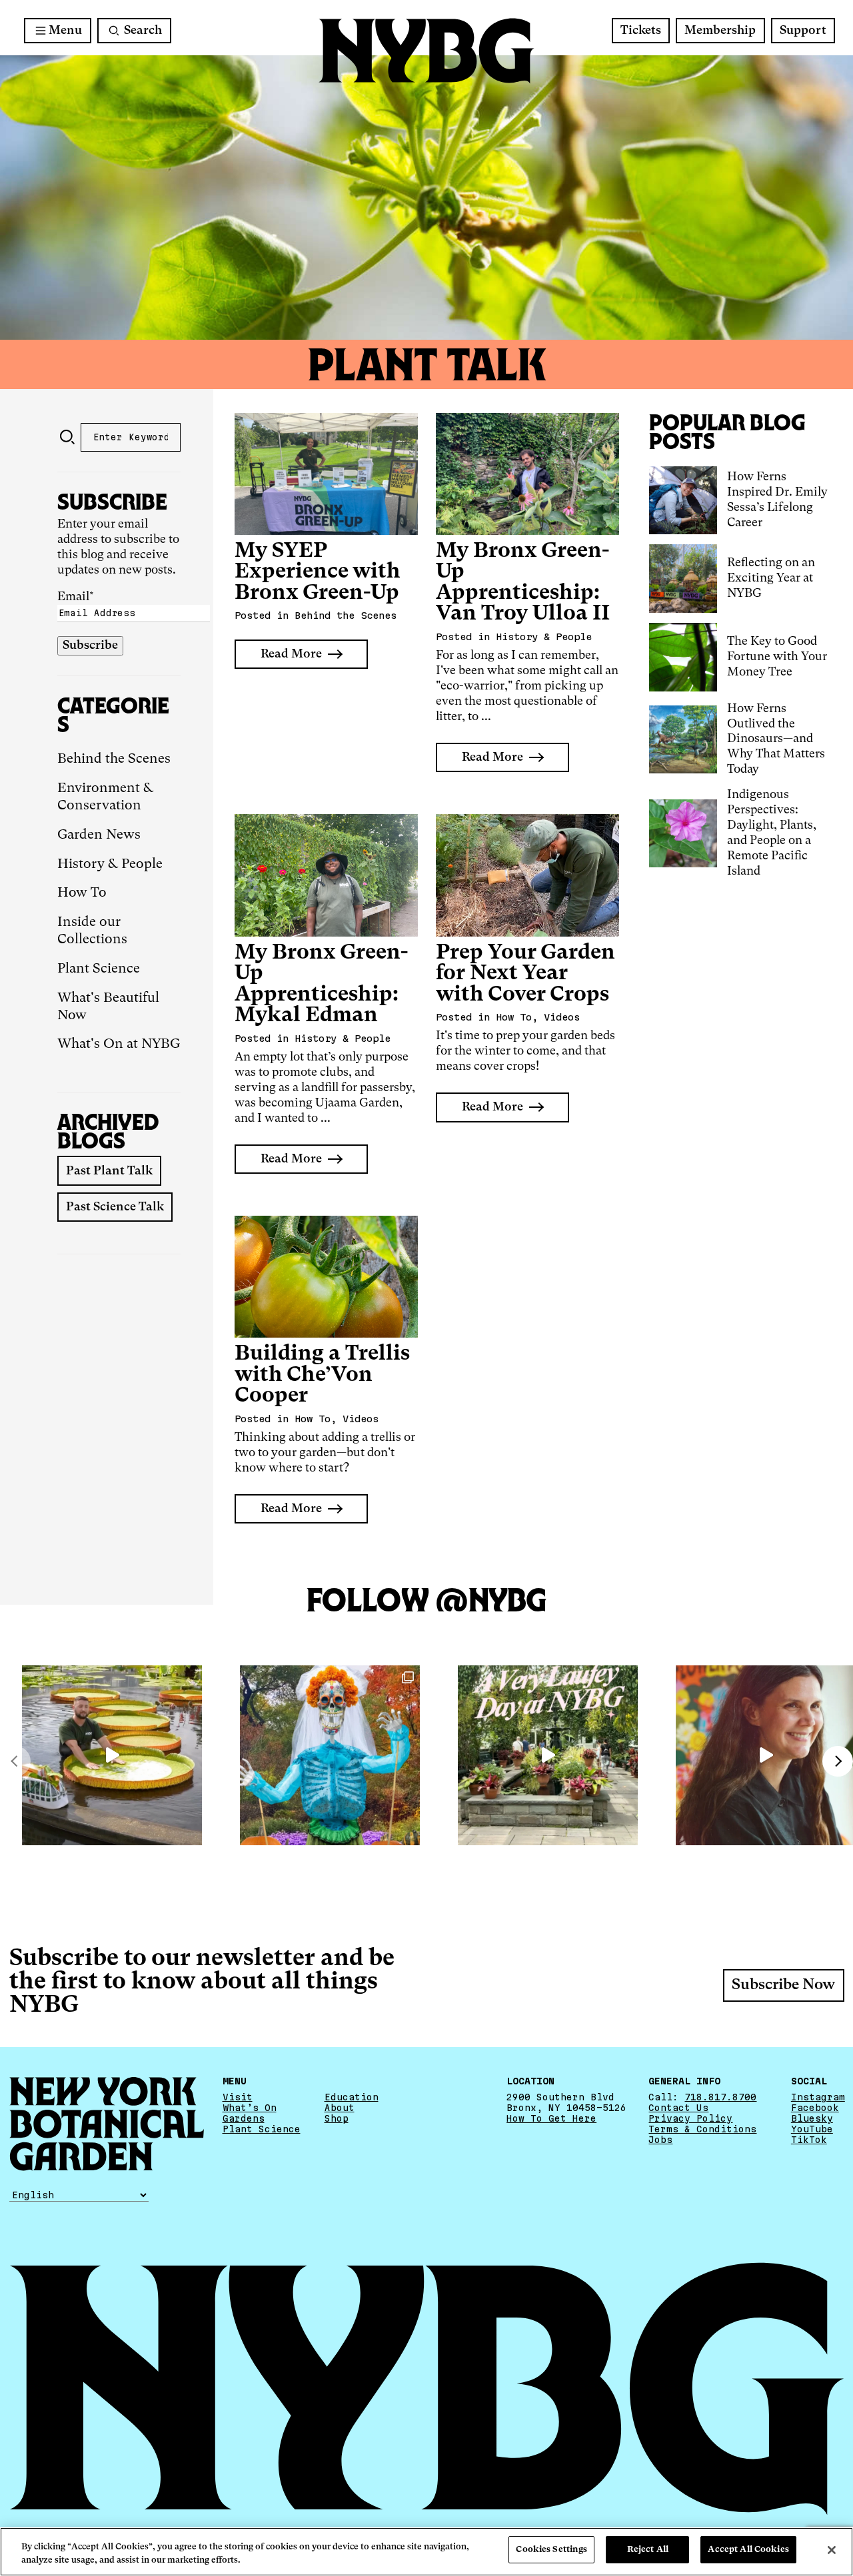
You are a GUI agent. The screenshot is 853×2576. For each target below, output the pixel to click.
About (340, 2108)
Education (352, 2097)
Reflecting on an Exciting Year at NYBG (771, 578)
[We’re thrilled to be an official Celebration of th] (548, 1755)
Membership (720, 31)
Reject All (648, 2550)
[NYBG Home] (426, 51)
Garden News (99, 835)
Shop (337, 2118)
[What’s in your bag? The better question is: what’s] (112, 1755)
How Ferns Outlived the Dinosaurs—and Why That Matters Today (776, 739)
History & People (110, 865)
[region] (426, 2552)
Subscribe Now (783, 1985)
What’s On (250, 2108)
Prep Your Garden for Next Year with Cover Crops (525, 974)
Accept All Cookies (748, 2550)
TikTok (809, 2140)
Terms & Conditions (702, 2129)
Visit (238, 2097)
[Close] (832, 2550)
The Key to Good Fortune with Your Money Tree (777, 657)
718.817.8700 (720, 2097)
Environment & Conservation (105, 797)
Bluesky (812, 2118)
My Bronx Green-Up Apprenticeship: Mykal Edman (321, 985)
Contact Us (678, 2108)
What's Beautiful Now (108, 1007)
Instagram (818, 2097)
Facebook (815, 2108)
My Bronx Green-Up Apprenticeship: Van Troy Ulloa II (523, 583)
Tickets (641, 31)
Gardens (244, 2118)
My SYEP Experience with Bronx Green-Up (318, 572)
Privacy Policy (690, 2118)
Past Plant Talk (109, 1171)
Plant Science (99, 969)
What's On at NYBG (119, 1045)
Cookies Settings (551, 2550)
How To (82, 893)
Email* (76, 597)
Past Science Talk (115, 1207)
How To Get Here (551, 2118)
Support (803, 31)
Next (838, 1761)
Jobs (660, 2140)
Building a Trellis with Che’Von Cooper (322, 1375)
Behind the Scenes (114, 759)
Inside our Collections (92, 931)
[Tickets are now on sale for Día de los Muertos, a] (330, 1755)
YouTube (812, 2129)
